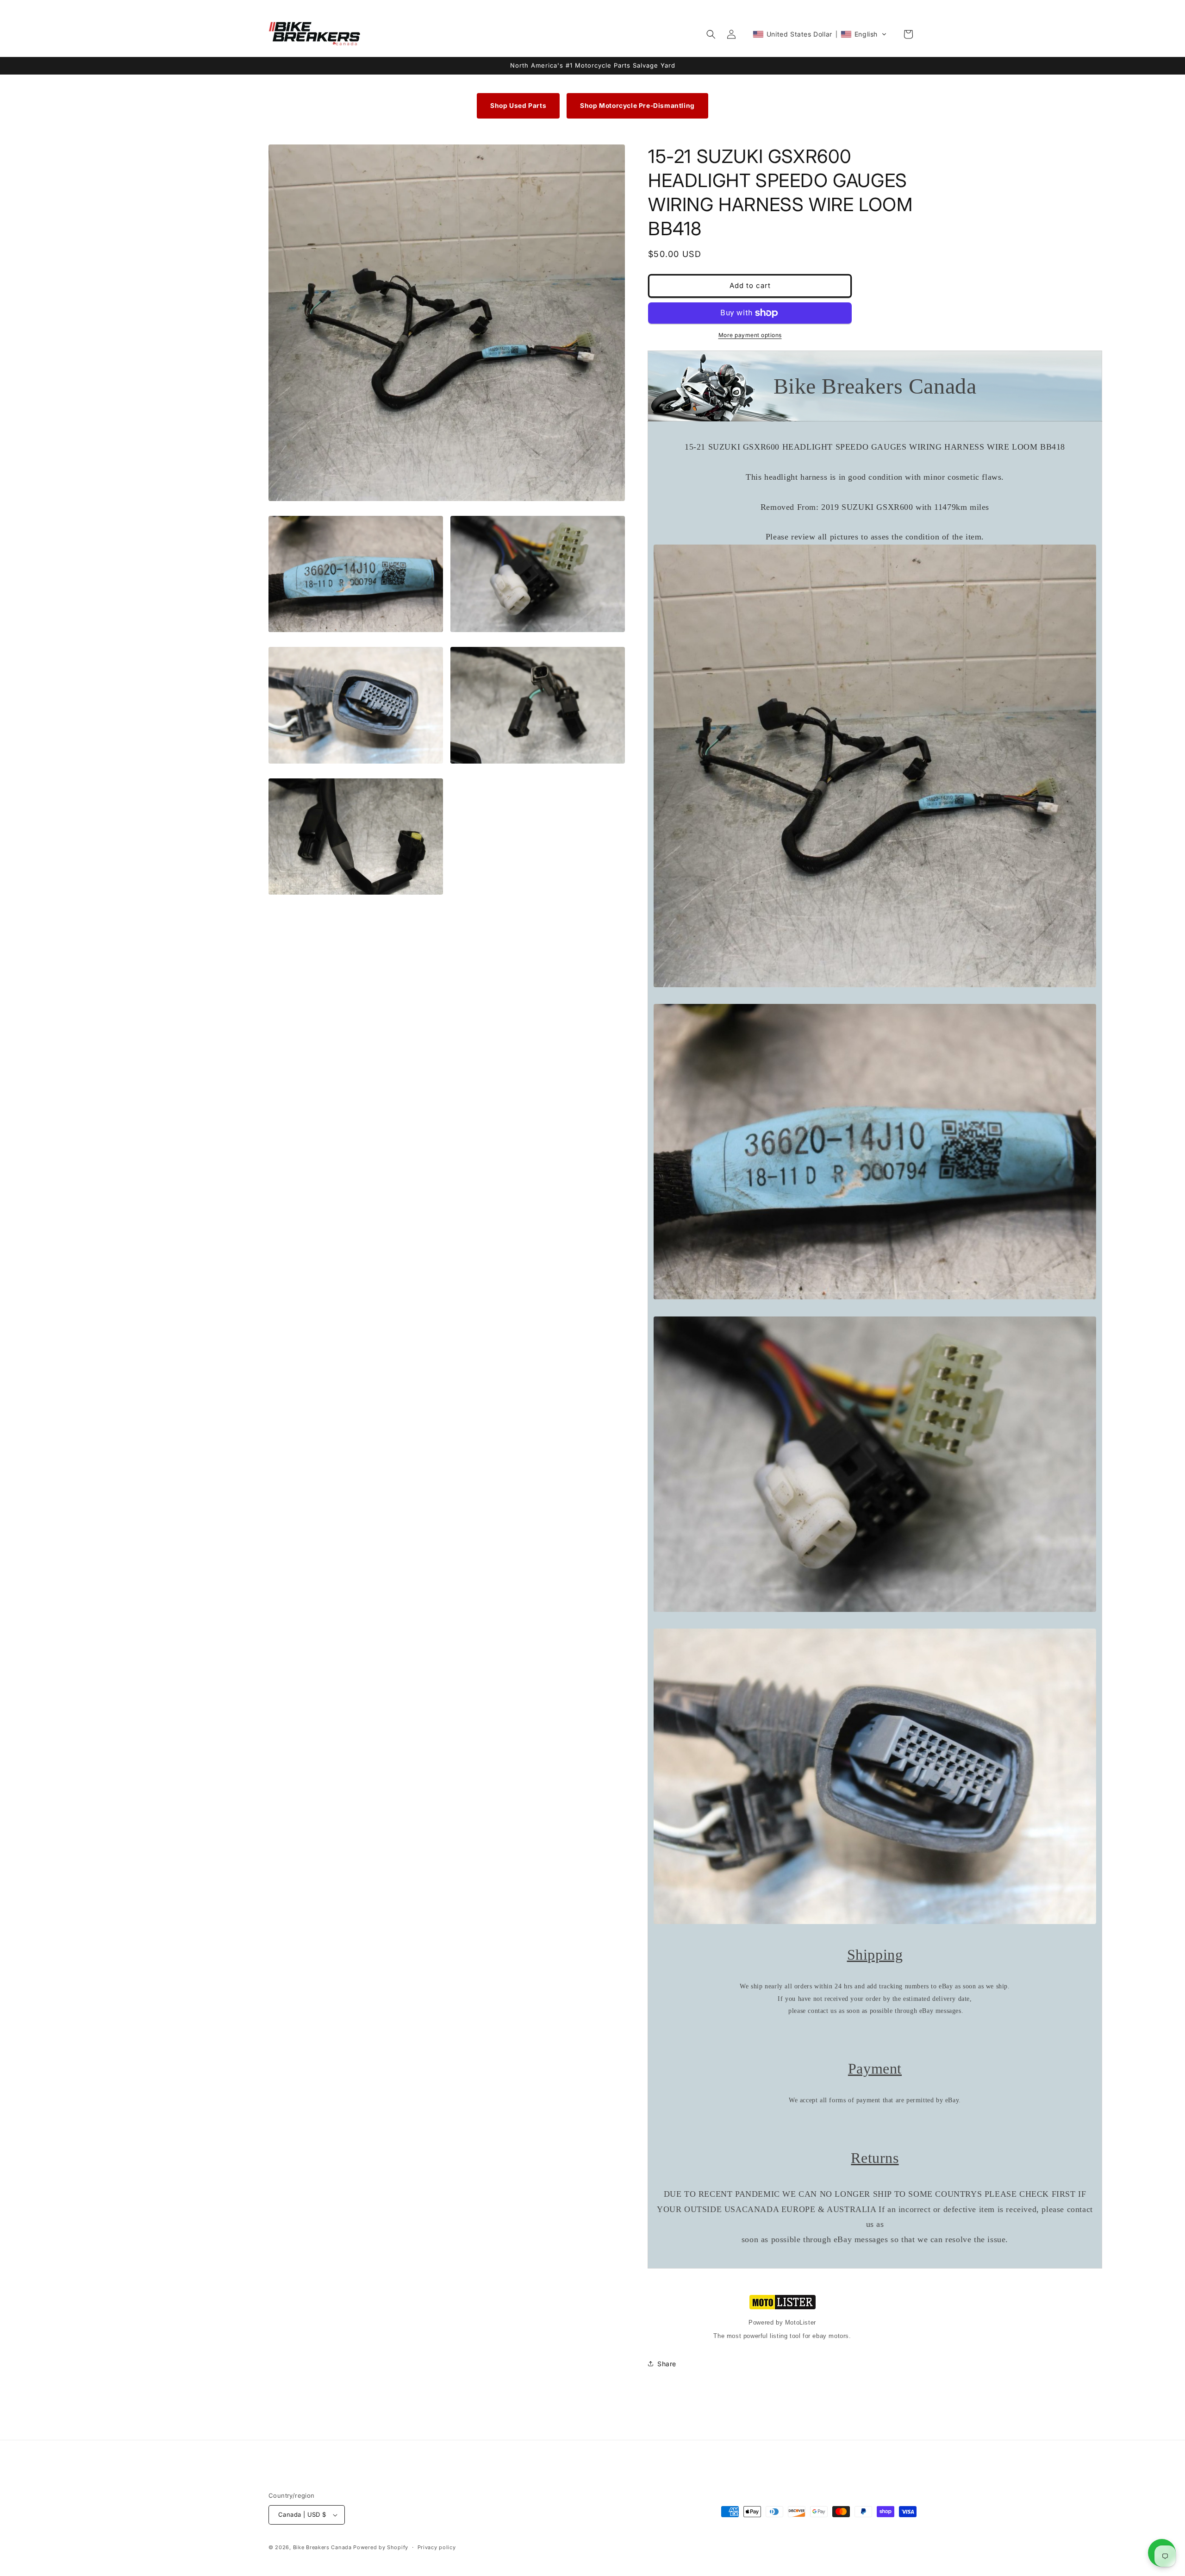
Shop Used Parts (518, 106)
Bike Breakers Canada (322, 2547)
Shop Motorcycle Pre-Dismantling (637, 106)
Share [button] (667, 2364)
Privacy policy (437, 2547)
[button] (711, 34)
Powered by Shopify (381, 2547)
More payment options (750, 335)
